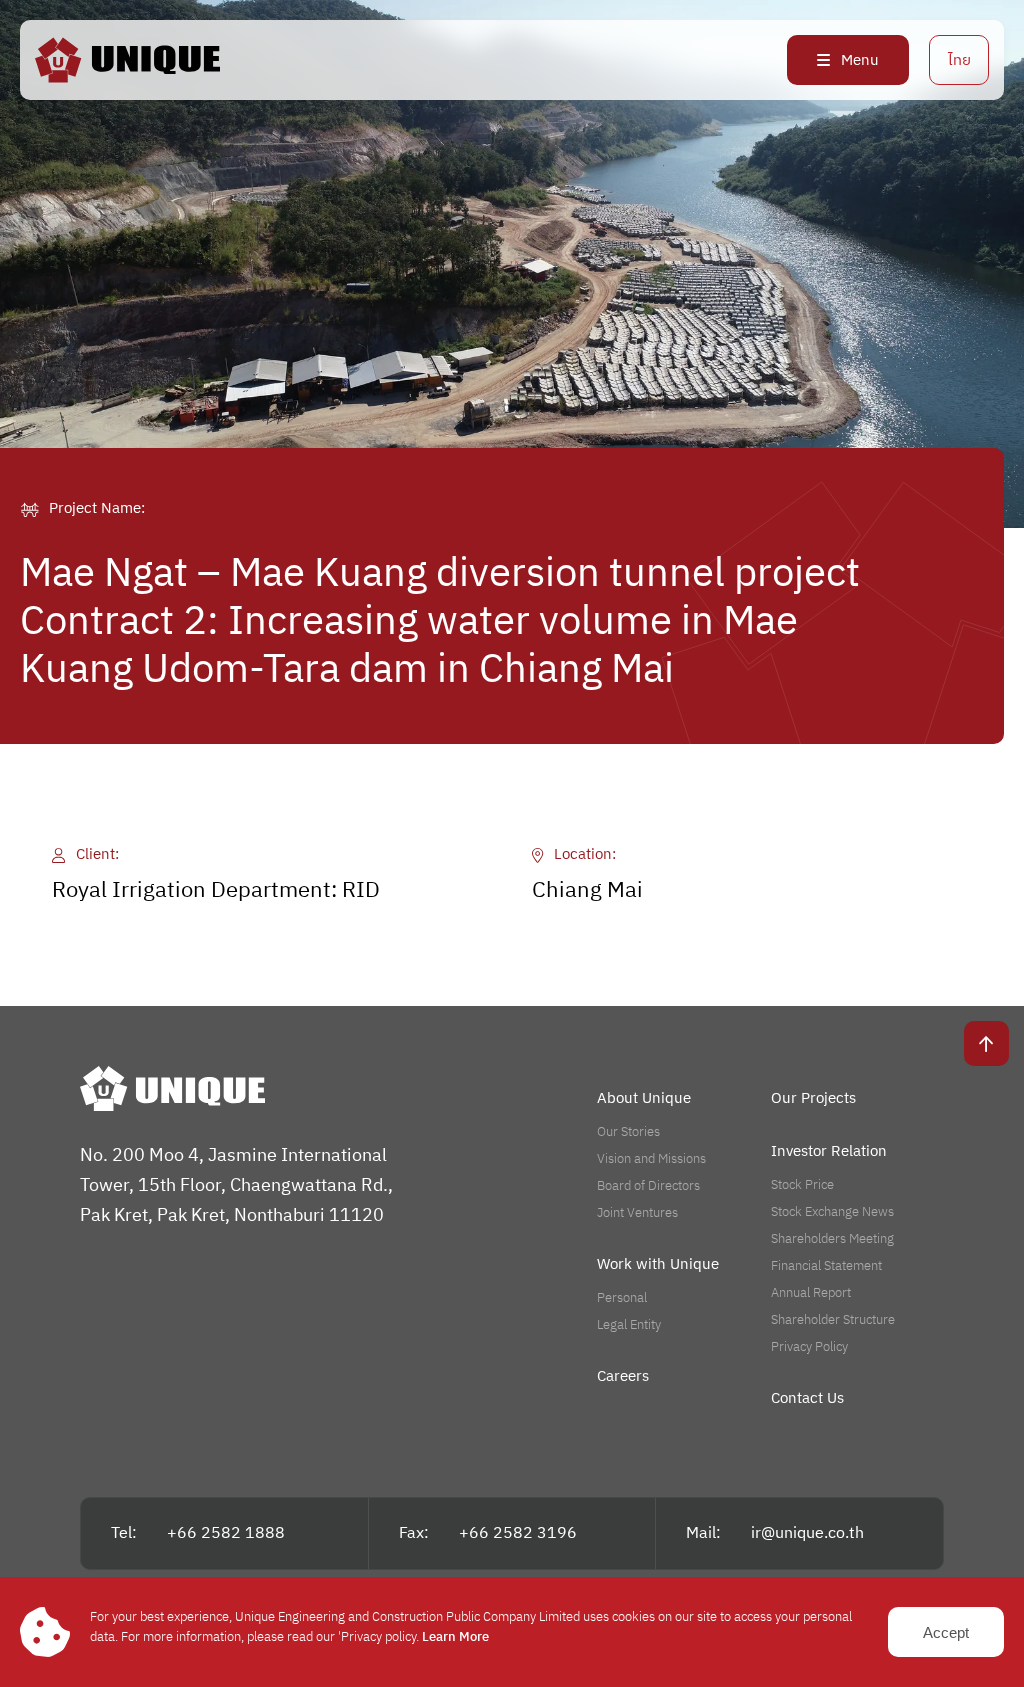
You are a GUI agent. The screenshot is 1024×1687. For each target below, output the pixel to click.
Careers (623, 1376)
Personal (622, 1298)
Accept (946, 1632)
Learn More (455, 1637)
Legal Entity (629, 1325)
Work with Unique (658, 1264)
